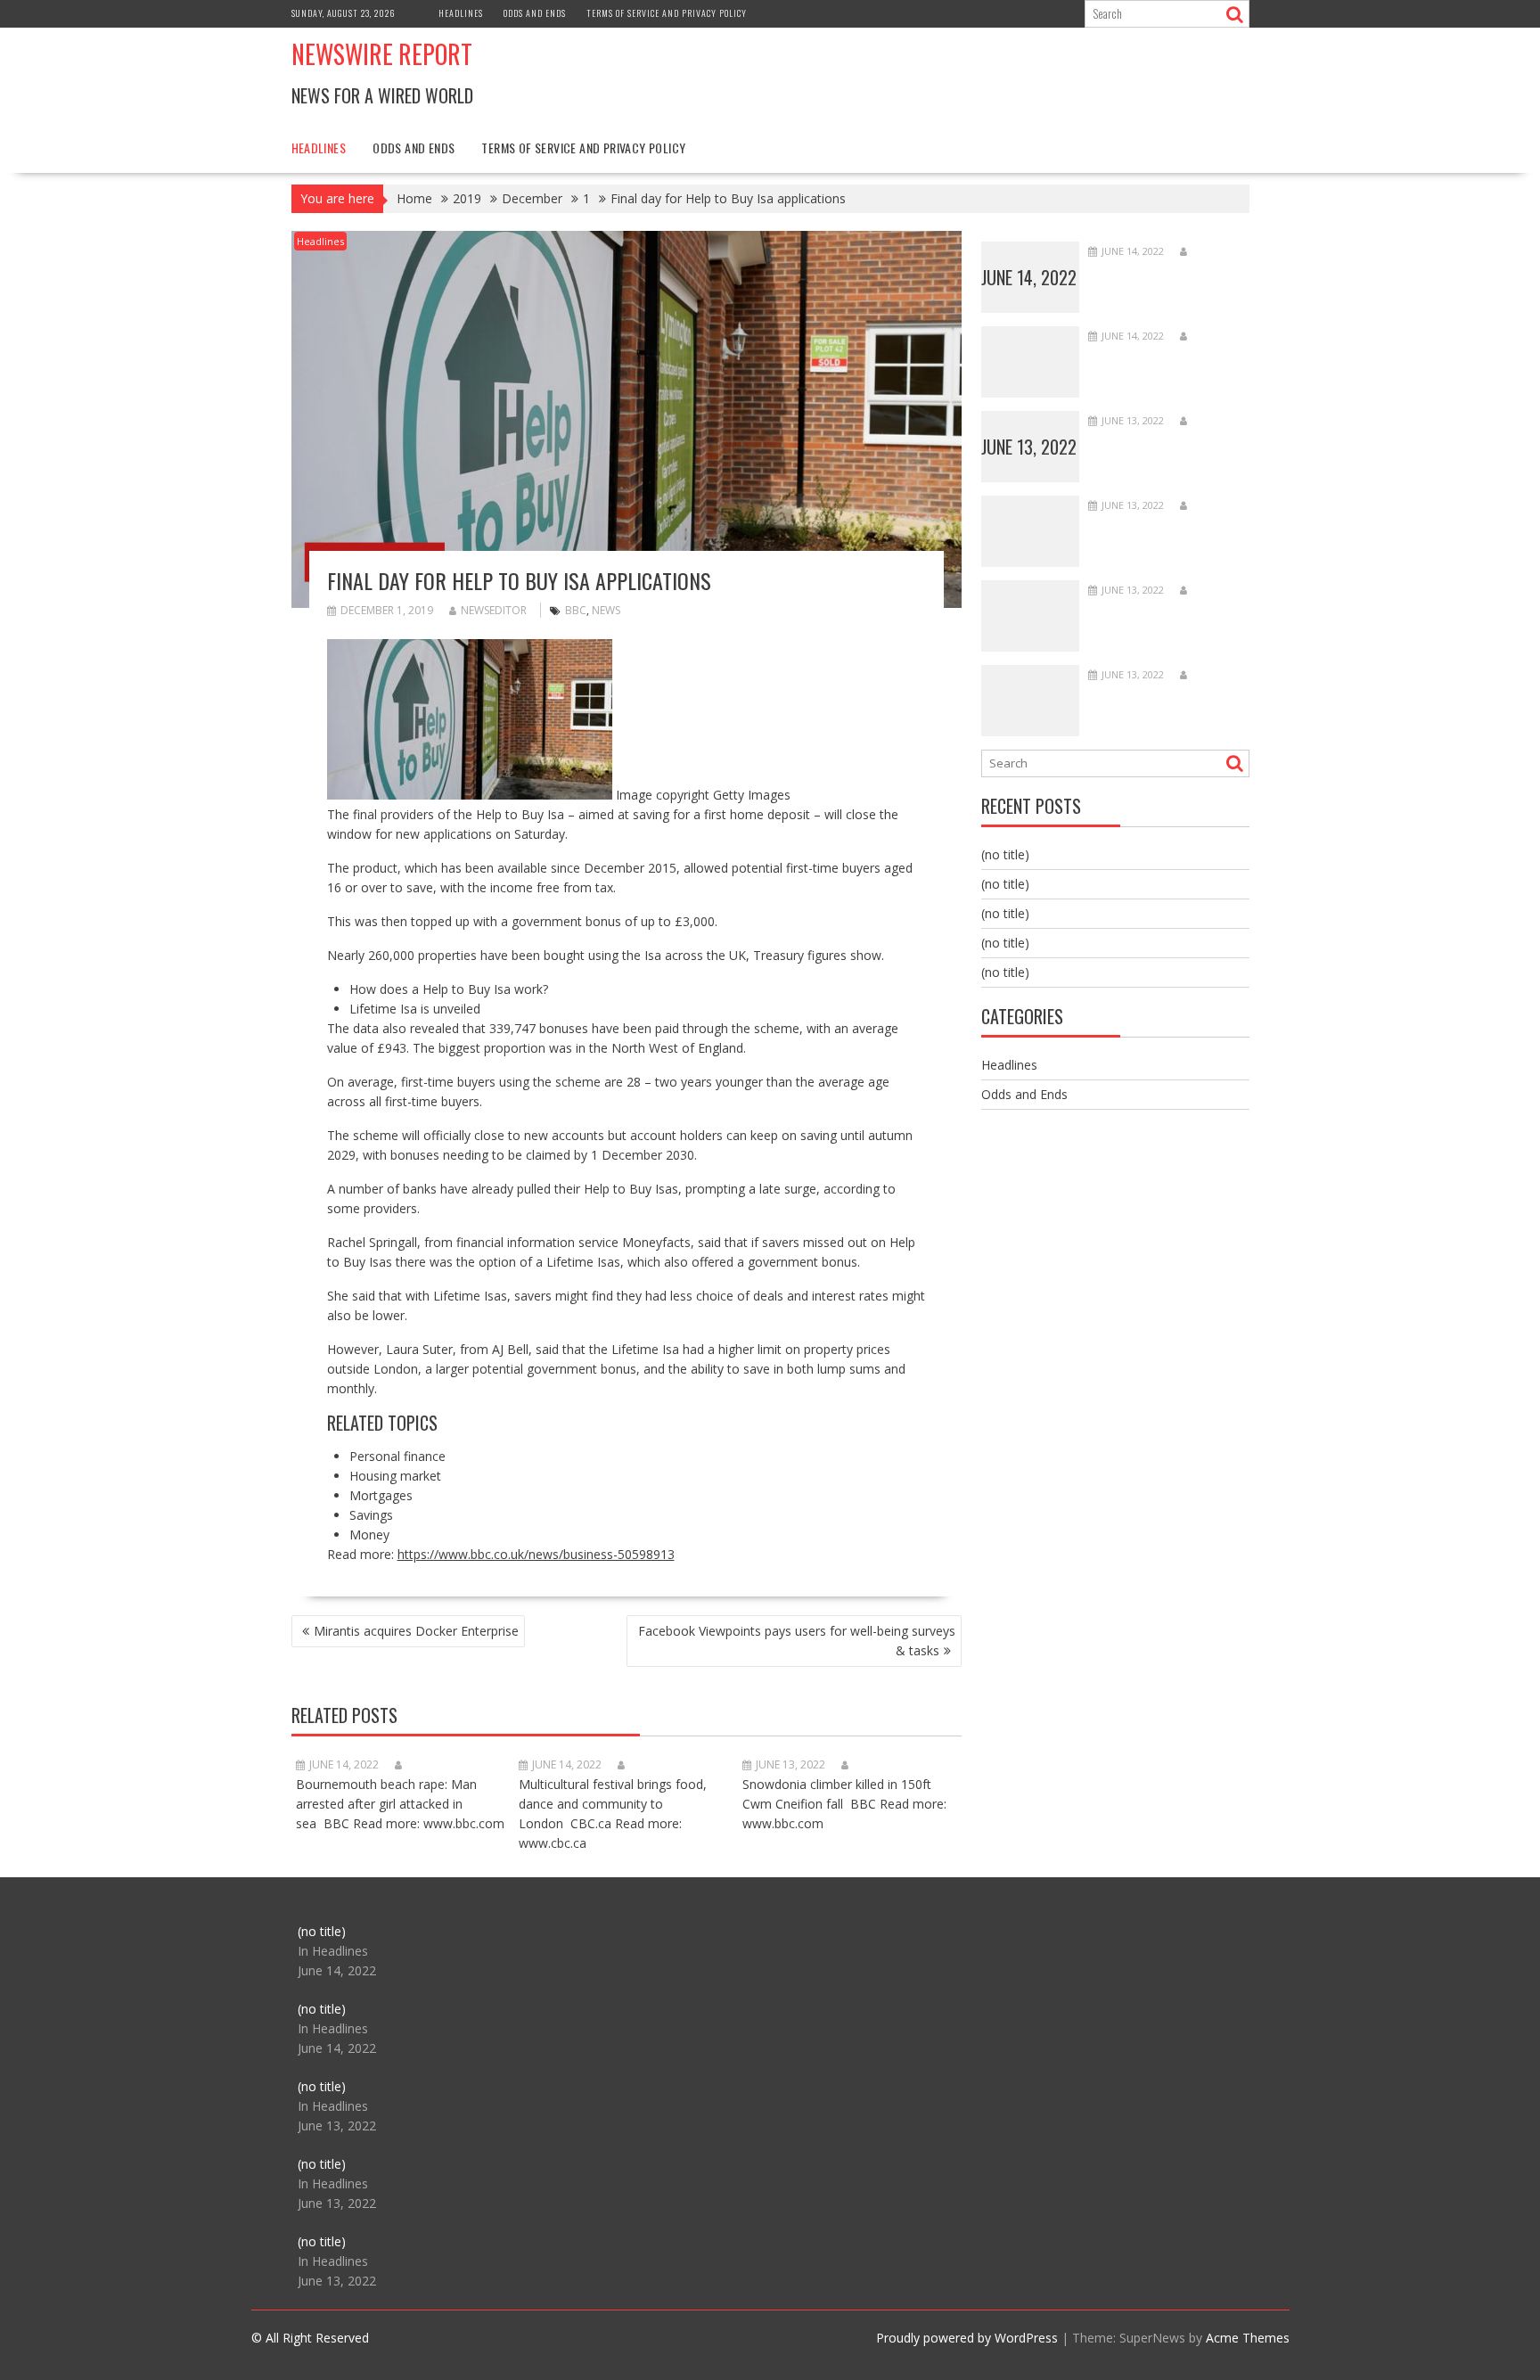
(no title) (1005, 854)
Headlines (461, 13)
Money (369, 1535)
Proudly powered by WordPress (967, 2338)
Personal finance (397, 1456)
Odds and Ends (535, 13)
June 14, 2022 (1029, 277)
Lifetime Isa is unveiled (415, 1009)
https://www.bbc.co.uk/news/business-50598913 (536, 1554)
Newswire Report (382, 54)
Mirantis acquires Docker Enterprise (416, 1631)
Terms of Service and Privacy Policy (667, 13)
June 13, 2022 (1029, 447)
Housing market (395, 1476)
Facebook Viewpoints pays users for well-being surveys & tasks (797, 1641)
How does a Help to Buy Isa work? (449, 989)
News (606, 610)
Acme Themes (1248, 2338)
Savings (371, 1515)
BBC (576, 610)
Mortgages (381, 1495)
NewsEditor (494, 610)
